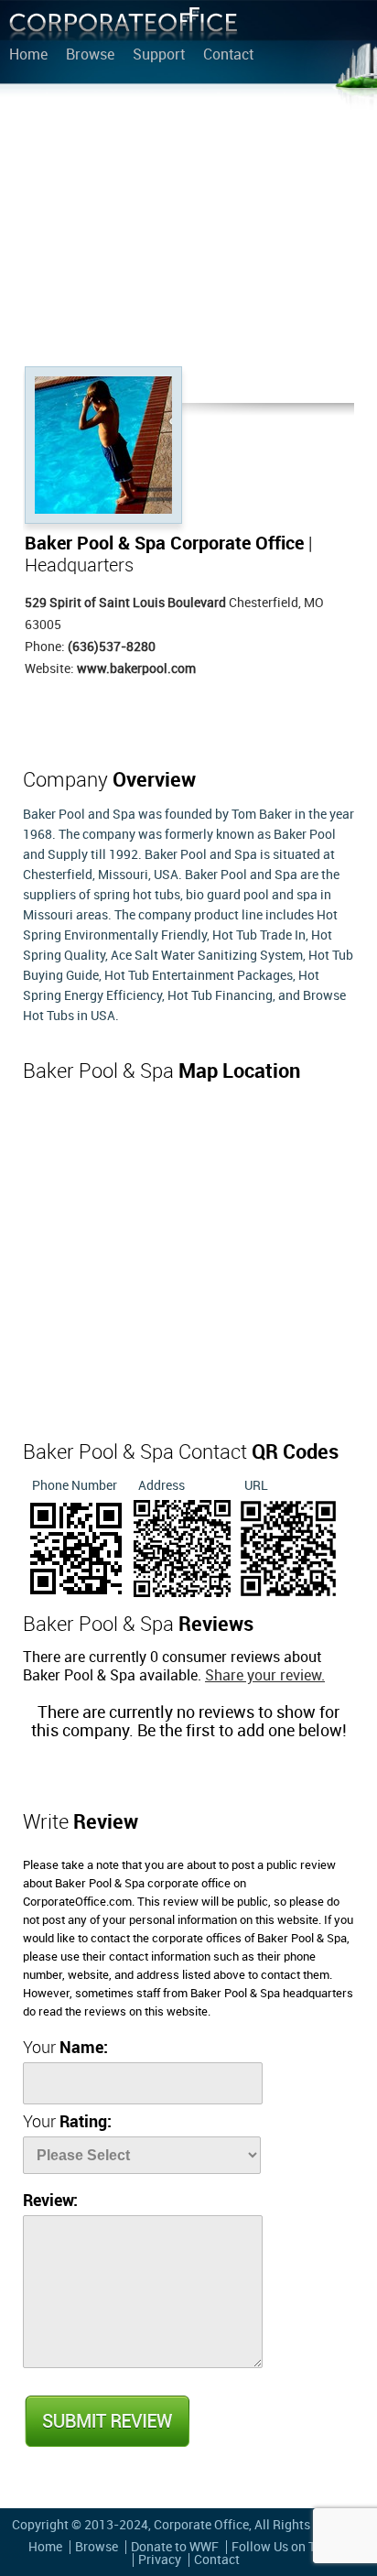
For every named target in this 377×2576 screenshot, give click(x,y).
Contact (228, 56)
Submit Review (106, 2421)
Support (159, 56)
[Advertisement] (188, 229)
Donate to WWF (175, 2547)
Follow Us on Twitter (291, 2547)
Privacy (160, 2560)
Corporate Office (124, 28)
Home (28, 56)
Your (65, 2048)
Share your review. (265, 1676)
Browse (90, 56)
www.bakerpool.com (136, 669)
